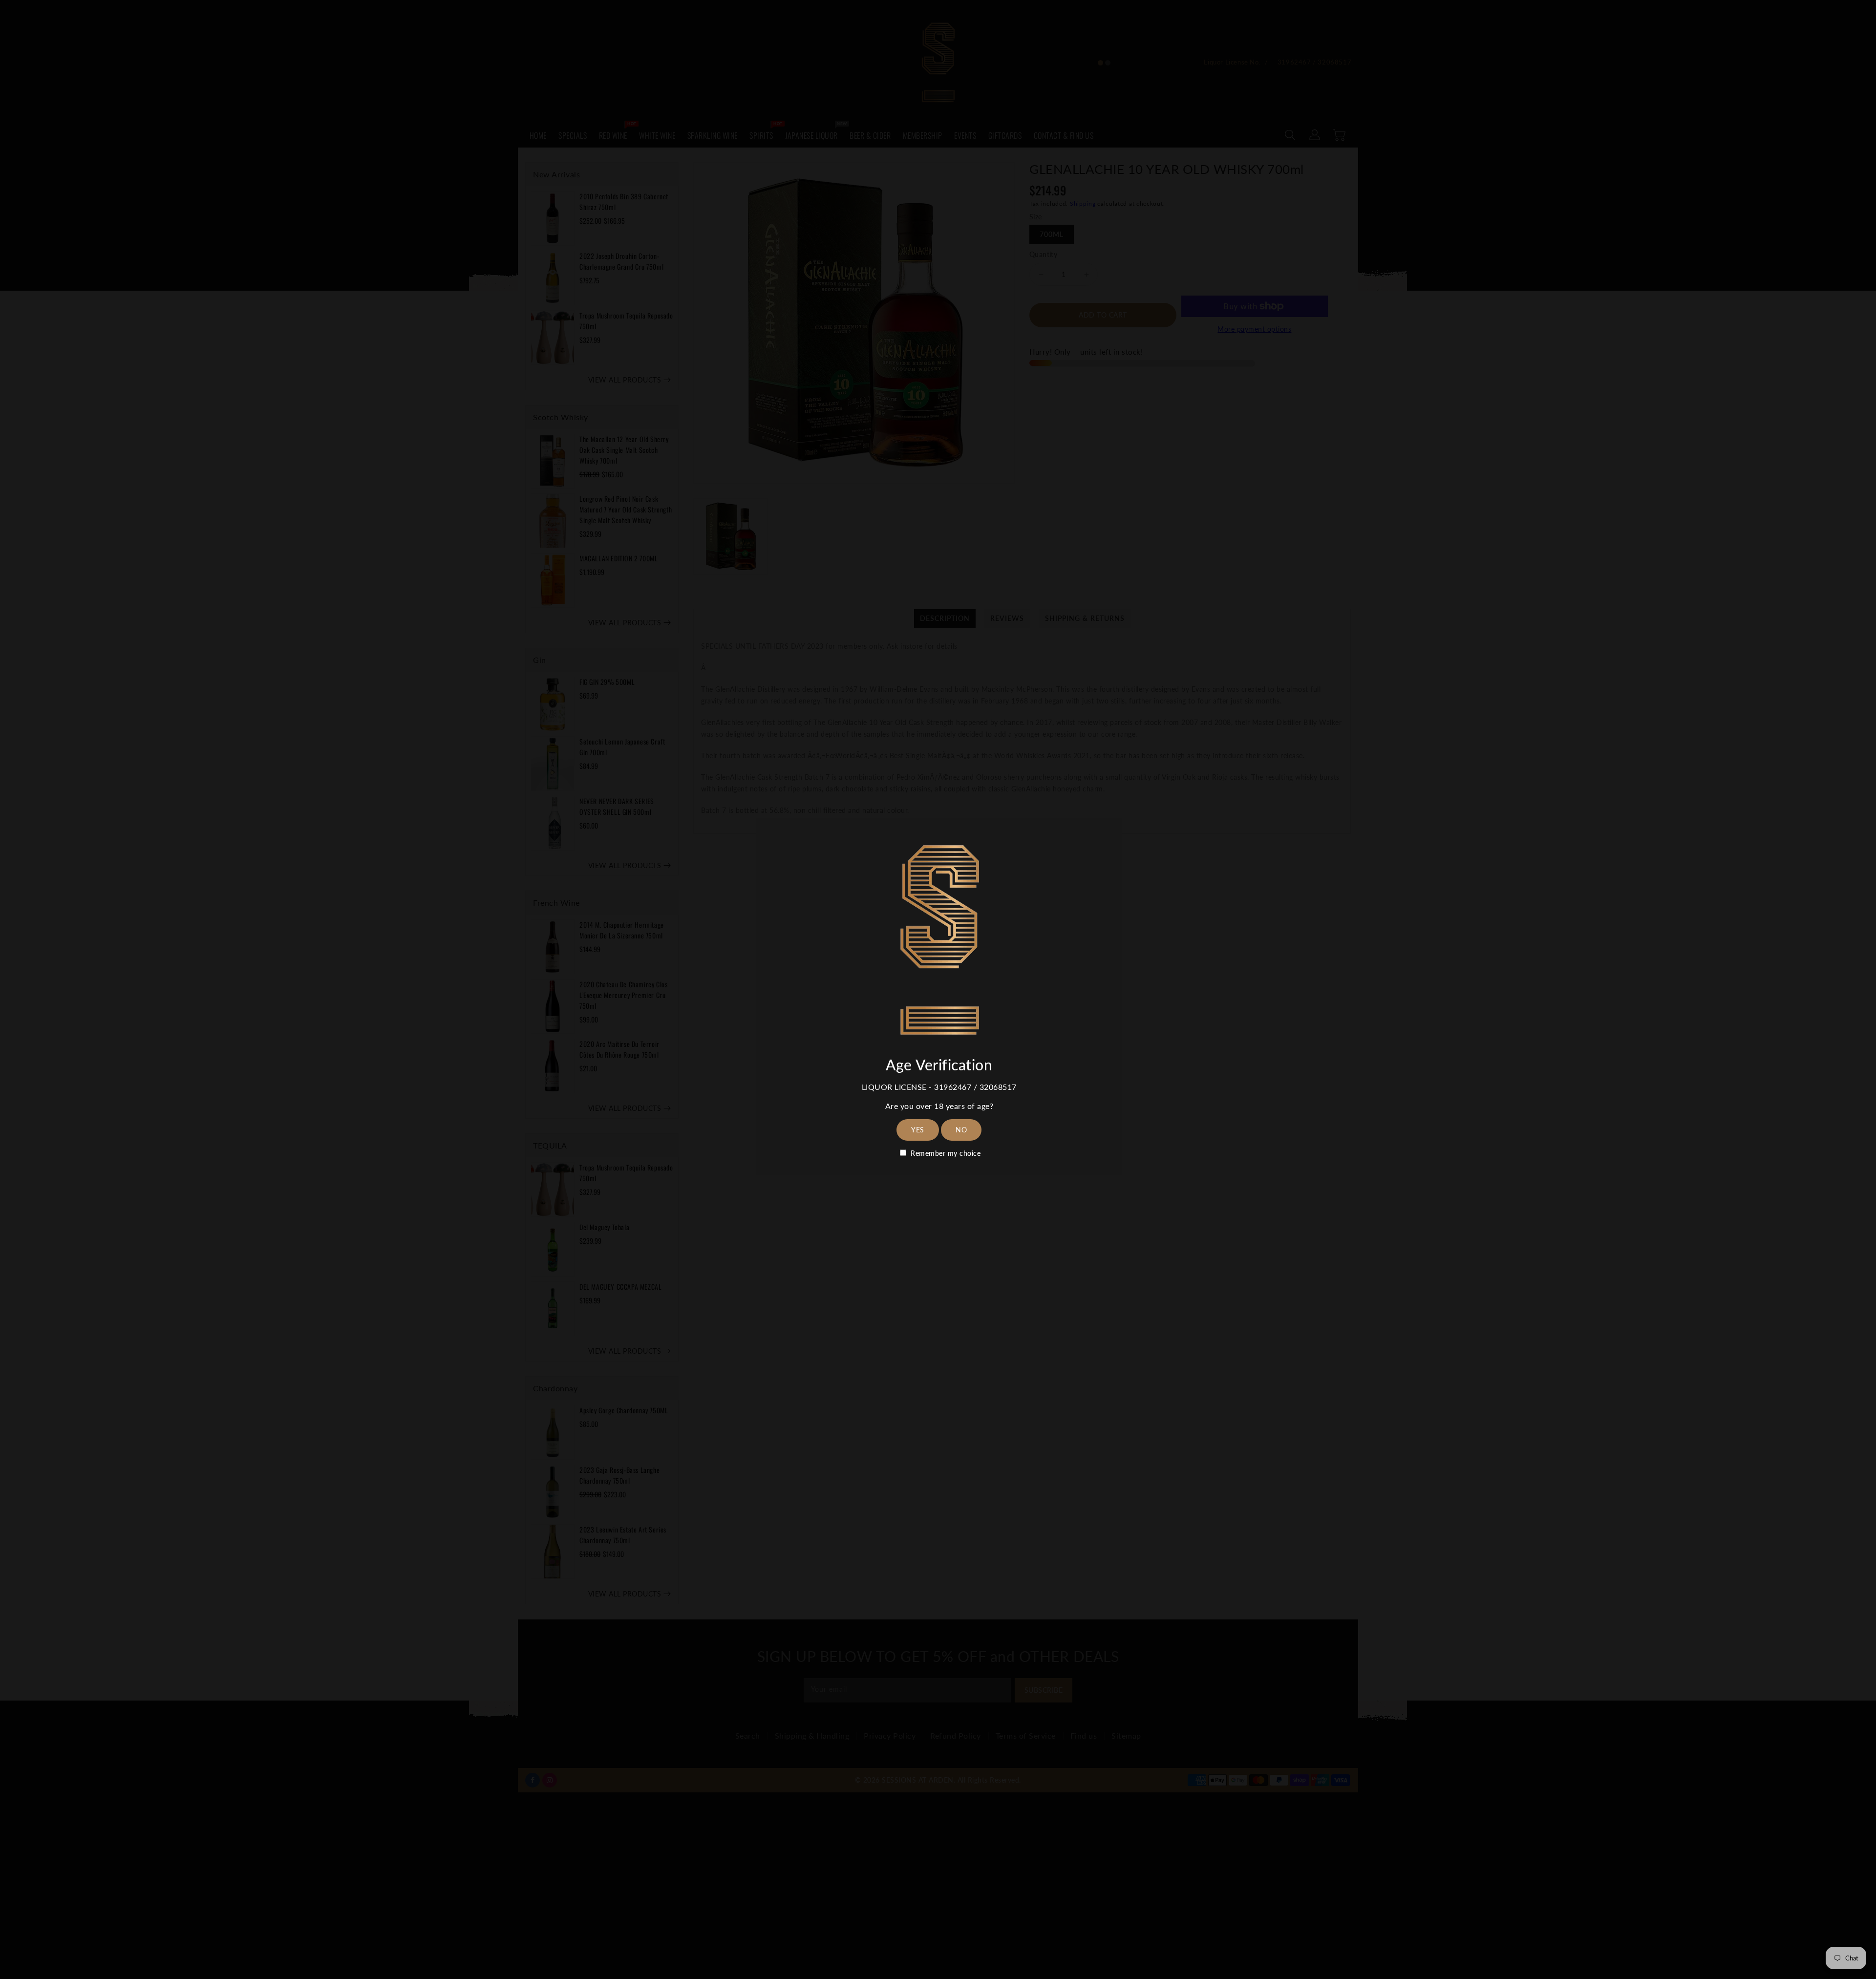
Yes (918, 1130)
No (961, 1130)
